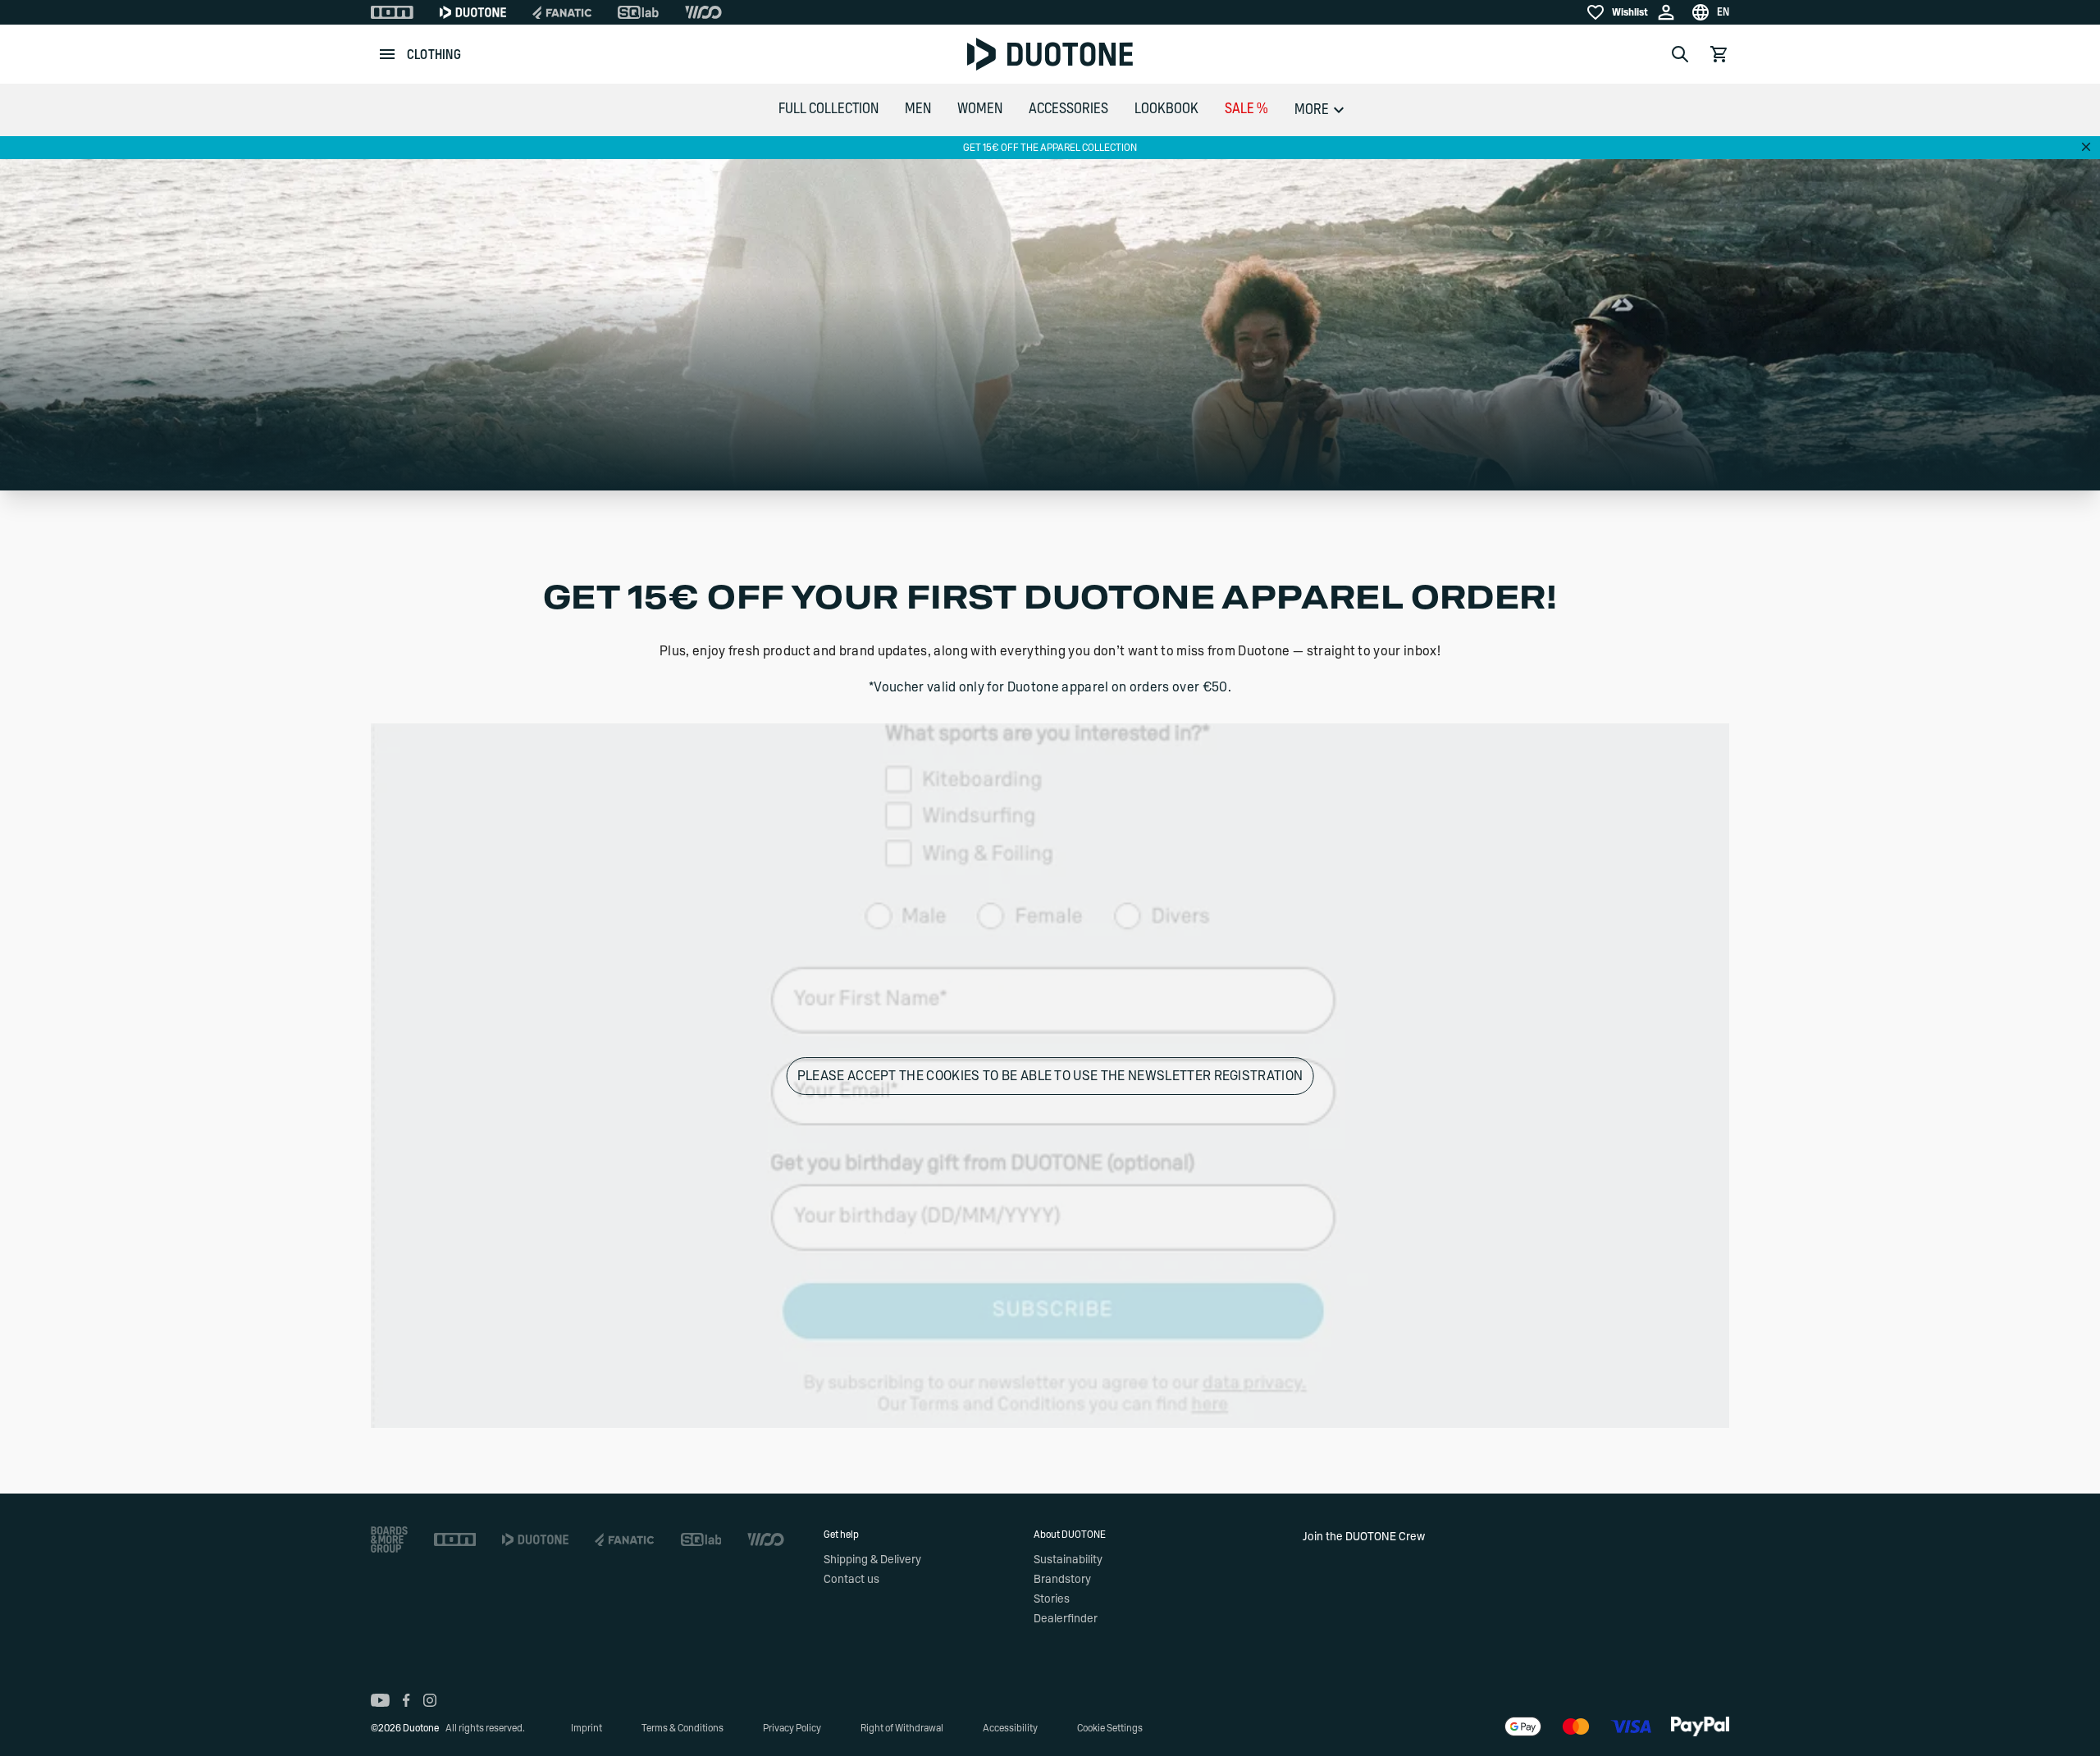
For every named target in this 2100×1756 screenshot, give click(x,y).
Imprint (587, 1728)
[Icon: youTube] (380, 1700)
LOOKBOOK (1166, 109)
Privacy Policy (792, 1728)
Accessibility (1010, 1728)
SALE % (1246, 109)
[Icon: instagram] (430, 1700)
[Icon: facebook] (406, 1700)
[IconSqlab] (638, 12)
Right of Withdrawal (902, 1728)
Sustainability (1068, 1560)
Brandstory (1062, 1580)
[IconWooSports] (703, 12)
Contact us (851, 1580)
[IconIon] (392, 12)
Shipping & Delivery (872, 1560)
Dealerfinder (1066, 1619)
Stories (1052, 1599)
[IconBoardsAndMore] (389, 1539)
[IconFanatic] (562, 12)
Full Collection (829, 109)
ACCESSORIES (1068, 109)
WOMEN (980, 109)
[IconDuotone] (473, 12)
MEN (918, 109)
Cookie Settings (1110, 1728)
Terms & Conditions (682, 1728)
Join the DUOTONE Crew (1364, 1537)
